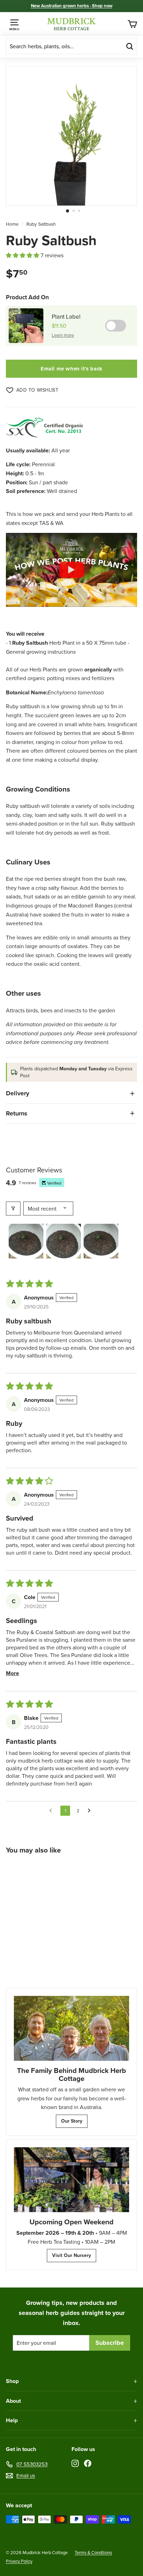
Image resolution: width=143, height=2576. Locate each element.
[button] (23, 255)
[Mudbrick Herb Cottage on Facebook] (88, 2463)
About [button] (13, 2401)
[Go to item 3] (101, 1241)
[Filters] (13, 1208)
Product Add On (27, 297)
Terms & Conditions (93, 2552)
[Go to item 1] (26, 1241)
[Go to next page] (91, 1811)
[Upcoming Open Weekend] (71, 2180)
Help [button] (12, 2420)
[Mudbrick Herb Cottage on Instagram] (75, 2463)
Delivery (18, 1093)
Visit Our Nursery (71, 2255)
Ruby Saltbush (41, 224)
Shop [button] (12, 2381)
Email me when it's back (71, 369)
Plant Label (66, 317)
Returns (17, 1113)
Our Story (72, 2121)
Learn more (63, 335)
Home (12, 224)
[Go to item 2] (64, 1241)
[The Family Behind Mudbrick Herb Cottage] (71, 2028)
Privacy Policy (19, 2561)
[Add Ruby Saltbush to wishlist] (61, 1870)
